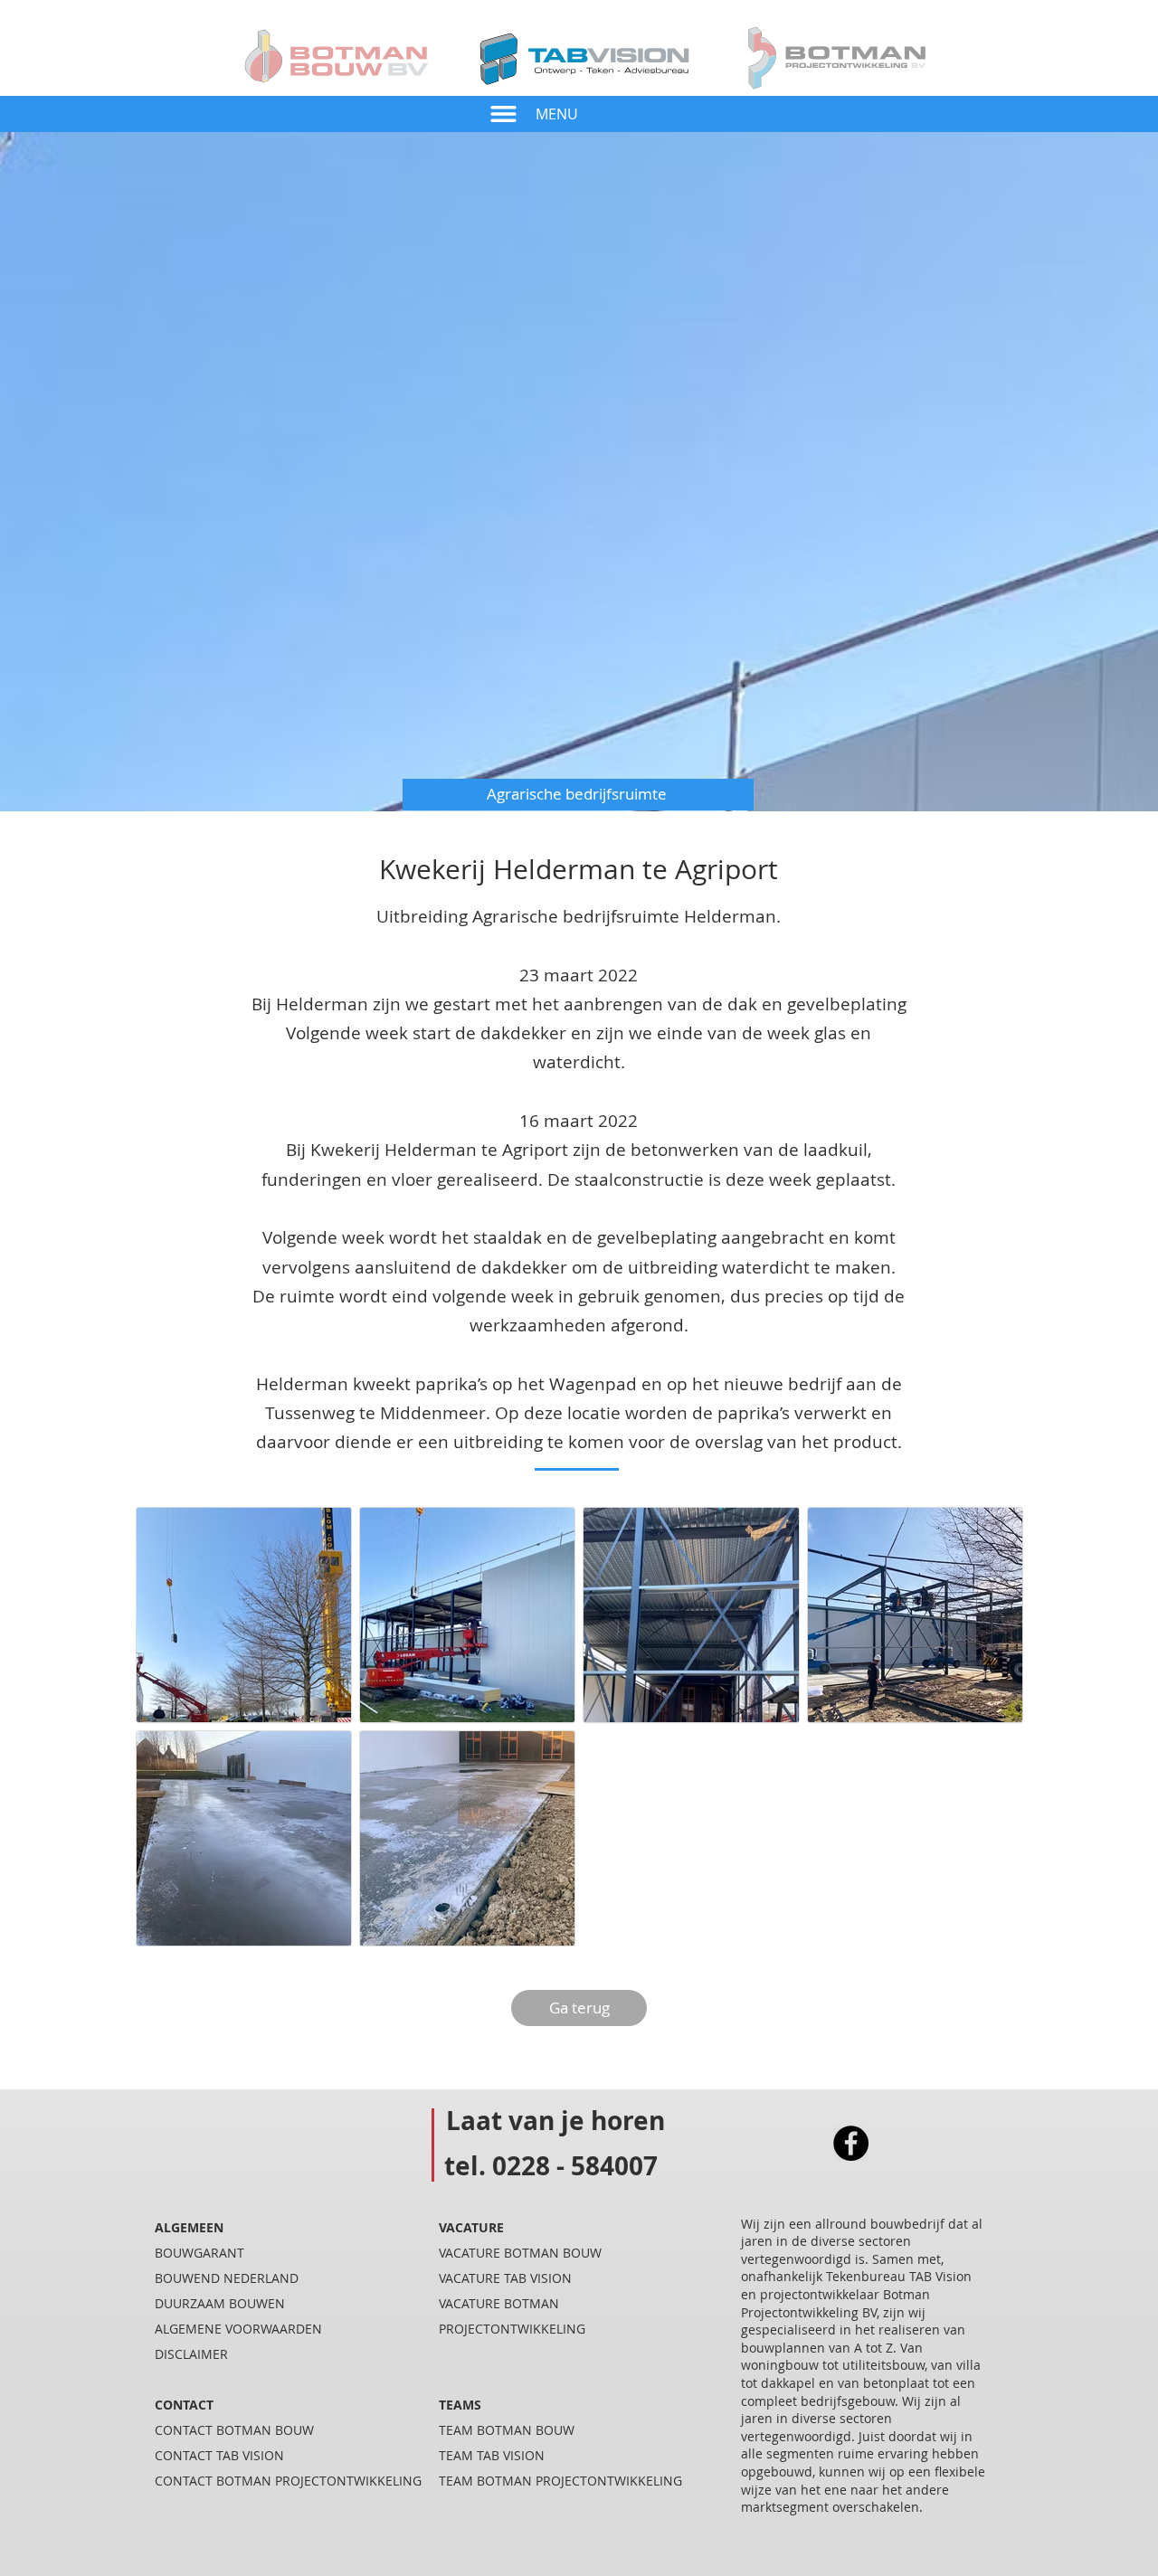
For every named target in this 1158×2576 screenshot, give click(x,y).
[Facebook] (851, 2143)
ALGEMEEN (189, 2227)
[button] (503, 114)
